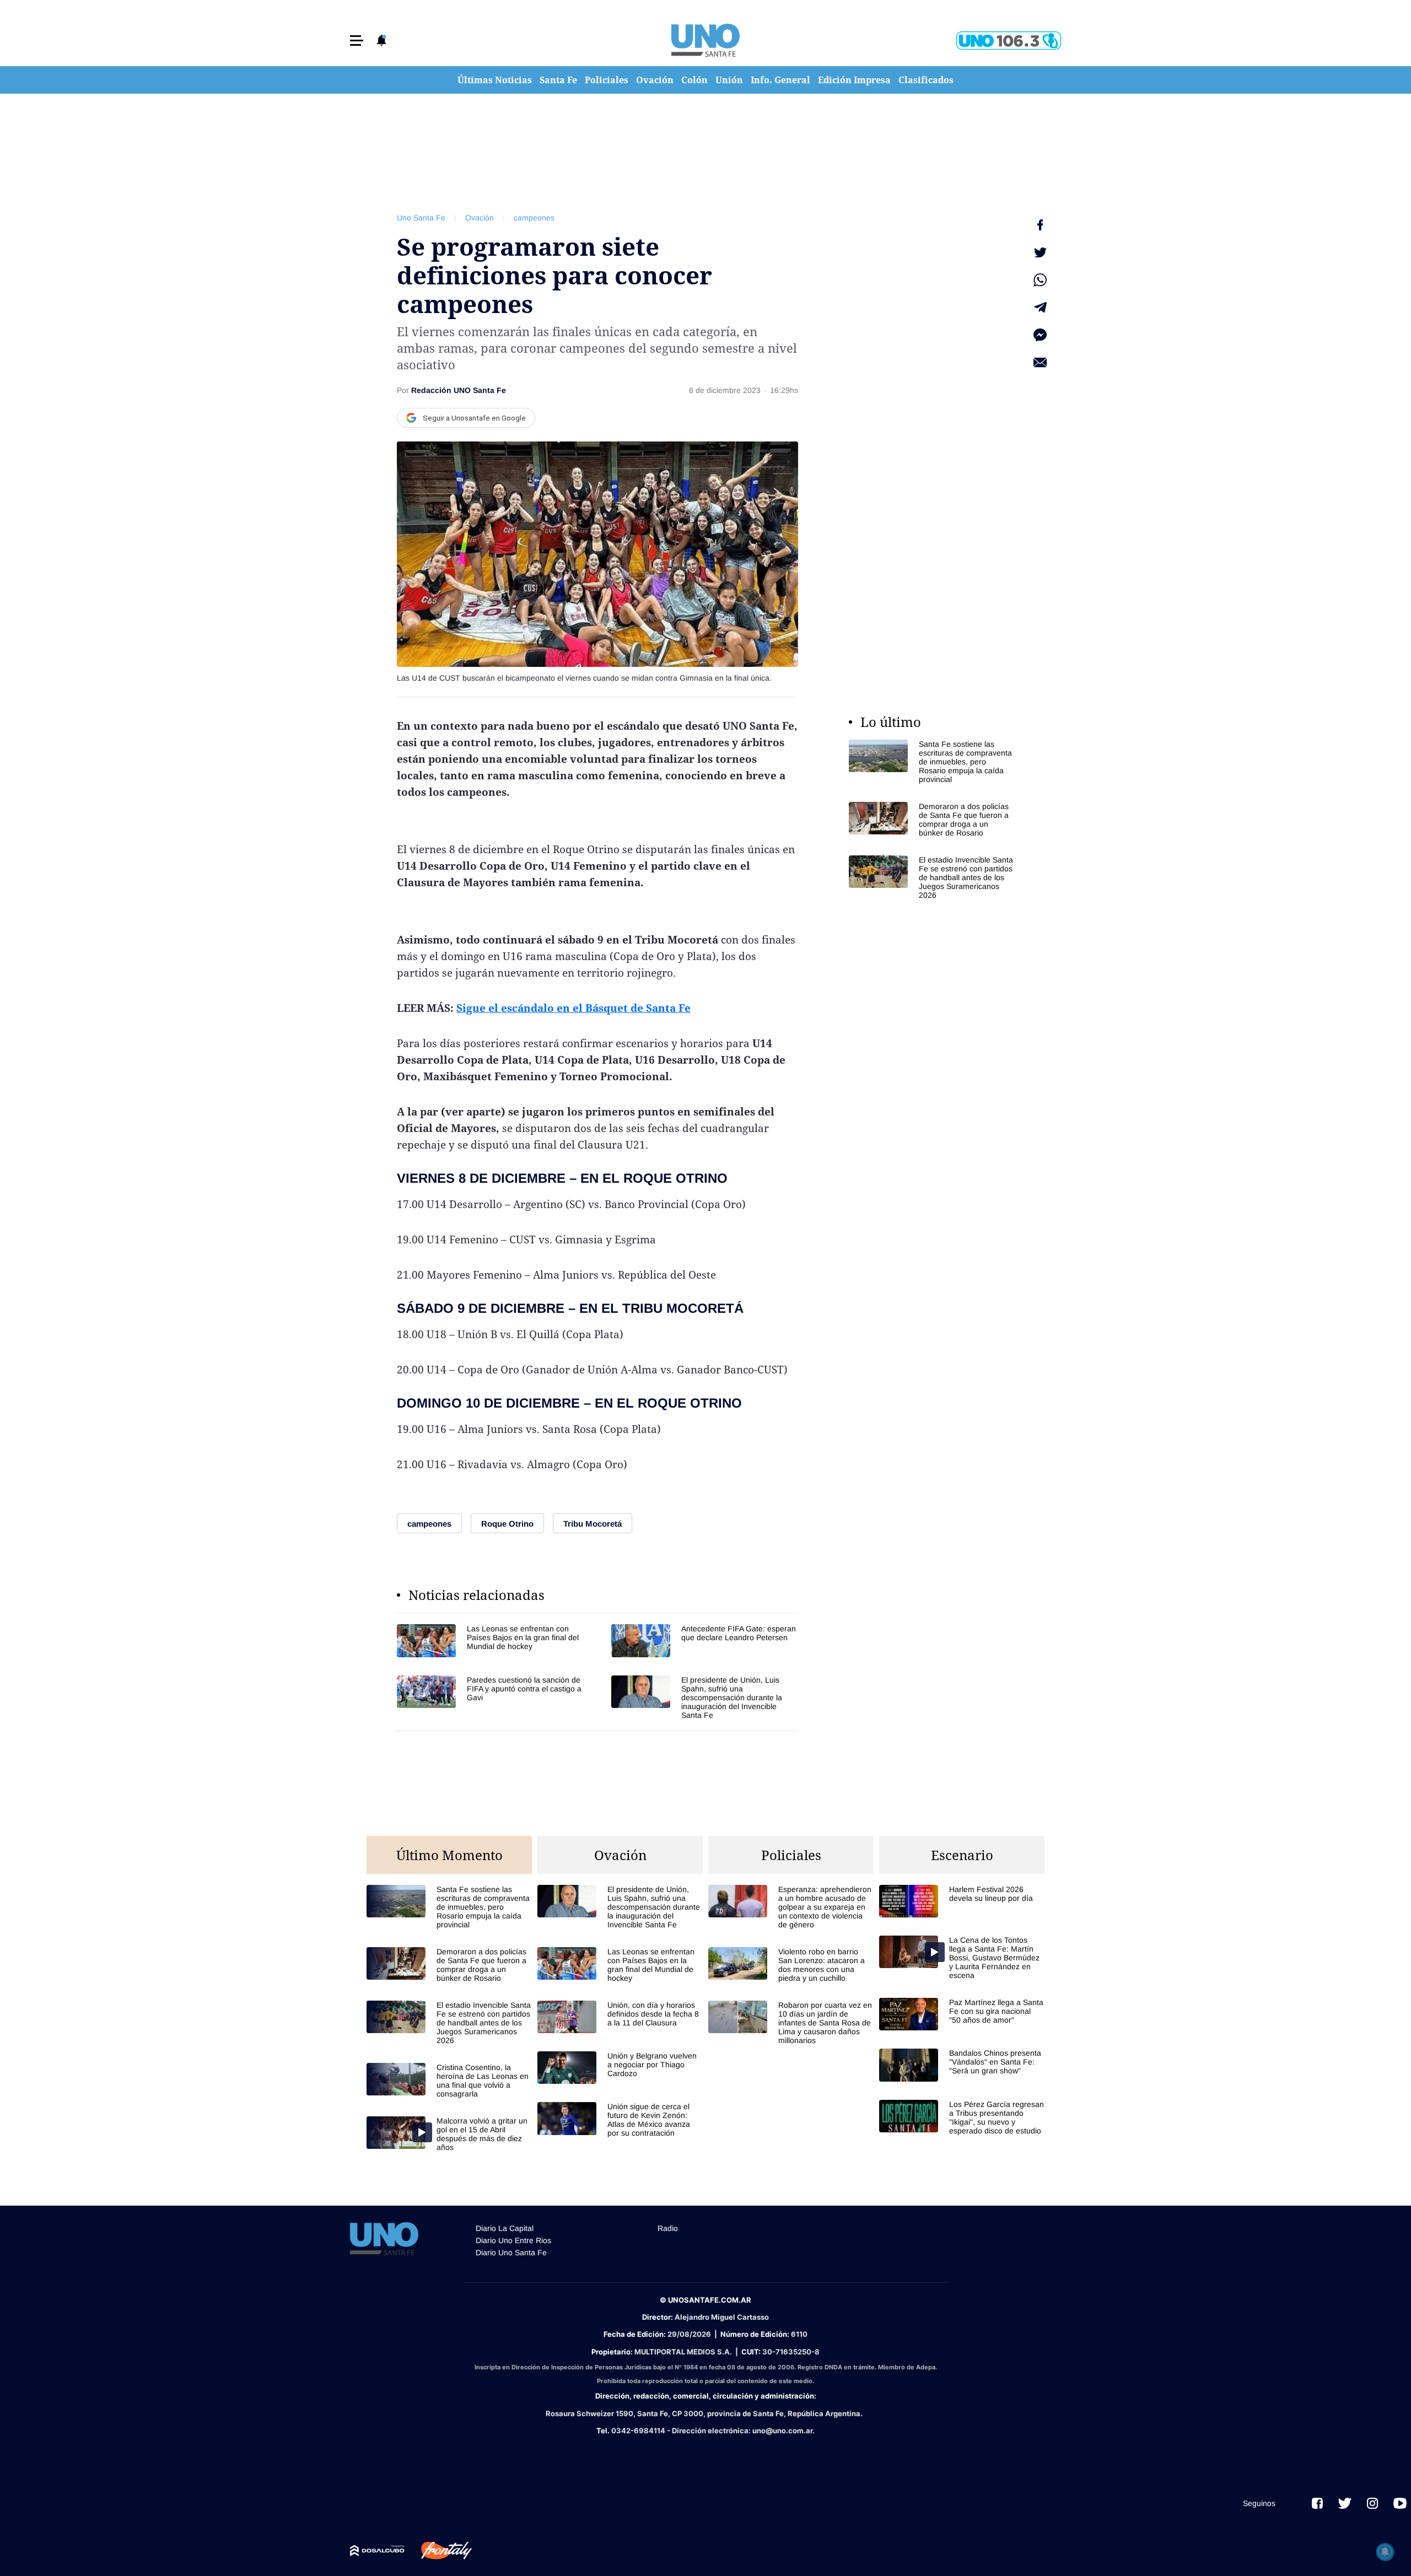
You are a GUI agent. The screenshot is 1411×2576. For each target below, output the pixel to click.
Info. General (780, 80)
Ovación (655, 80)
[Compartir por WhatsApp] (1040, 280)
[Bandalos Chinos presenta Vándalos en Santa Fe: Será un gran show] (962, 2065)
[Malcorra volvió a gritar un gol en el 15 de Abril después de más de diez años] (449, 2134)
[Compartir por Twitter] (1040, 252)
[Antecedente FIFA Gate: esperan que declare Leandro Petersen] (705, 1640)
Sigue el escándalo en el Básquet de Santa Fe (573, 1008)
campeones (534, 218)
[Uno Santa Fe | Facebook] (1317, 2503)
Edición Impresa (854, 80)
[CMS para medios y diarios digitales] (377, 2551)
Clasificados (926, 80)
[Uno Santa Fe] (705, 40)
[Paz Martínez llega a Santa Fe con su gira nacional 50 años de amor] (962, 2014)
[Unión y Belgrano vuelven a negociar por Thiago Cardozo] (620, 2068)
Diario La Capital (505, 2228)
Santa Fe (558, 80)
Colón (694, 80)
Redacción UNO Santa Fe (459, 390)
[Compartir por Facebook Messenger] (1040, 335)
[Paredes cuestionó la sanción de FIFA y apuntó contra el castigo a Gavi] (490, 1697)
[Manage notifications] (1385, 2552)
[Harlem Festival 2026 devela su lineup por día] (962, 1901)
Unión (729, 80)
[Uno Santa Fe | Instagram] (1372, 2503)
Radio (668, 2228)
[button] (357, 41)
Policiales (607, 80)
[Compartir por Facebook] (1040, 225)
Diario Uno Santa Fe (511, 2252)
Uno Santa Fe (421, 218)
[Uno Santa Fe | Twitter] (1345, 2503)
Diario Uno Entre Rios (513, 2240)
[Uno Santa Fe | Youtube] (1400, 2503)
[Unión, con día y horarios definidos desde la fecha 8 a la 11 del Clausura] (620, 2017)
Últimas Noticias (495, 80)
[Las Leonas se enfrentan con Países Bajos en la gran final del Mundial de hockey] (490, 1640)
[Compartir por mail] (1040, 363)
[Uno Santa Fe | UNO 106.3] (1009, 41)
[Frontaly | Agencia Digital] (438, 2551)
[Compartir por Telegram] (1040, 308)
